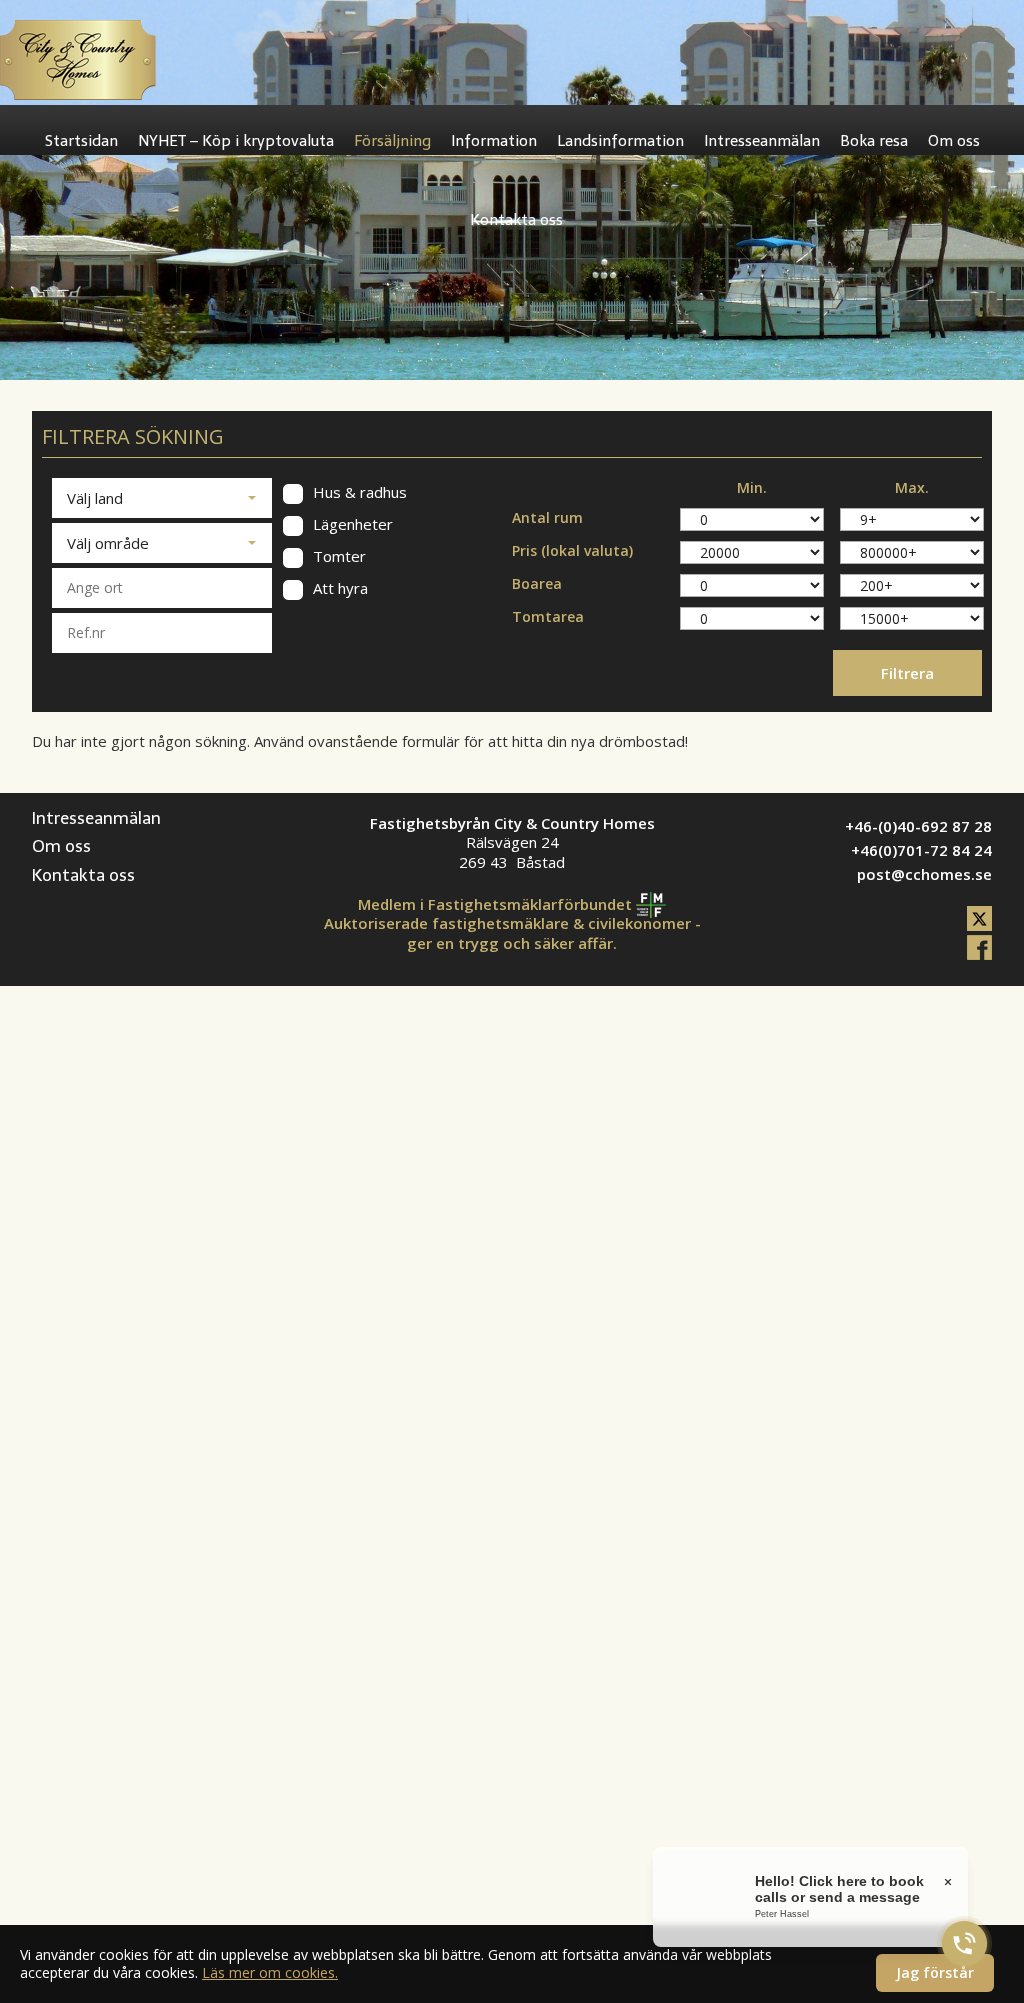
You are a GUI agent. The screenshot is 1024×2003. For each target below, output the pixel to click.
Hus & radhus (358, 492)
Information (494, 141)
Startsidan (81, 141)
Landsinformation (620, 141)
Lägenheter (351, 524)
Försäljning (392, 141)
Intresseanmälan (762, 141)
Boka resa (874, 141)
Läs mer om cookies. (270, 1972)
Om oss (954, 141)
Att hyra (338, 588)
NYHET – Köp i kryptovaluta (236, 141)
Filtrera (907, 673)
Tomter (337, 556)
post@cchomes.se (924, 874)
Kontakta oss (516, 220)
